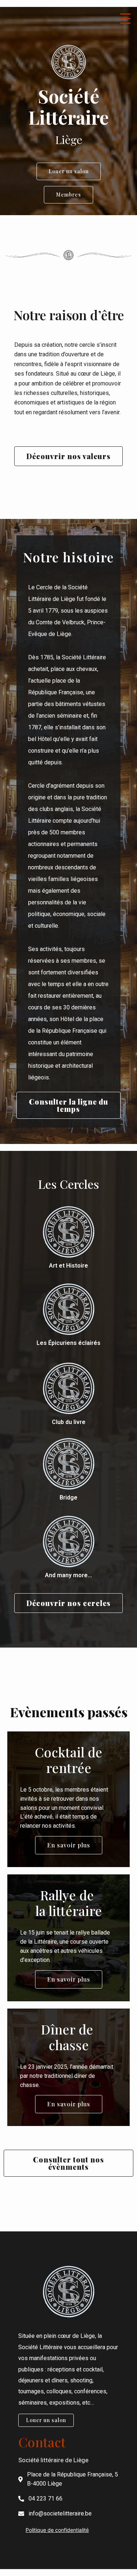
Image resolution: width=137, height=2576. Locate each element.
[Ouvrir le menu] (127, 17)
